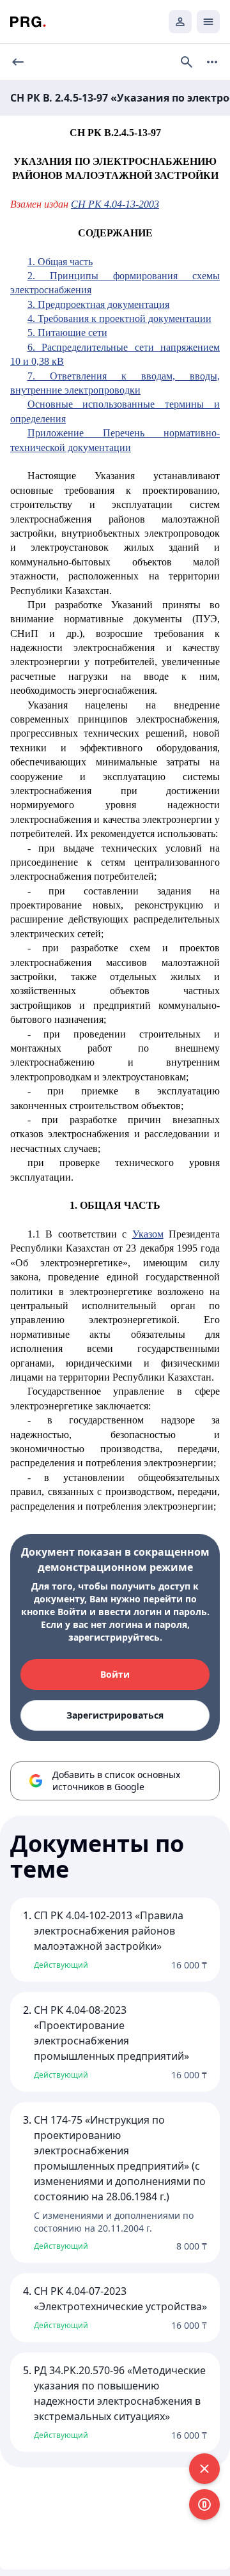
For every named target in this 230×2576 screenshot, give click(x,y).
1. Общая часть (60, 262)
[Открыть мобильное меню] (208, 22)
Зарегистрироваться (115, 1715)
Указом (148, 1234)
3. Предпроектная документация (98, 304)
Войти (115, 1674)
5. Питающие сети (67, 333)
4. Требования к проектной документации (119, 318)
